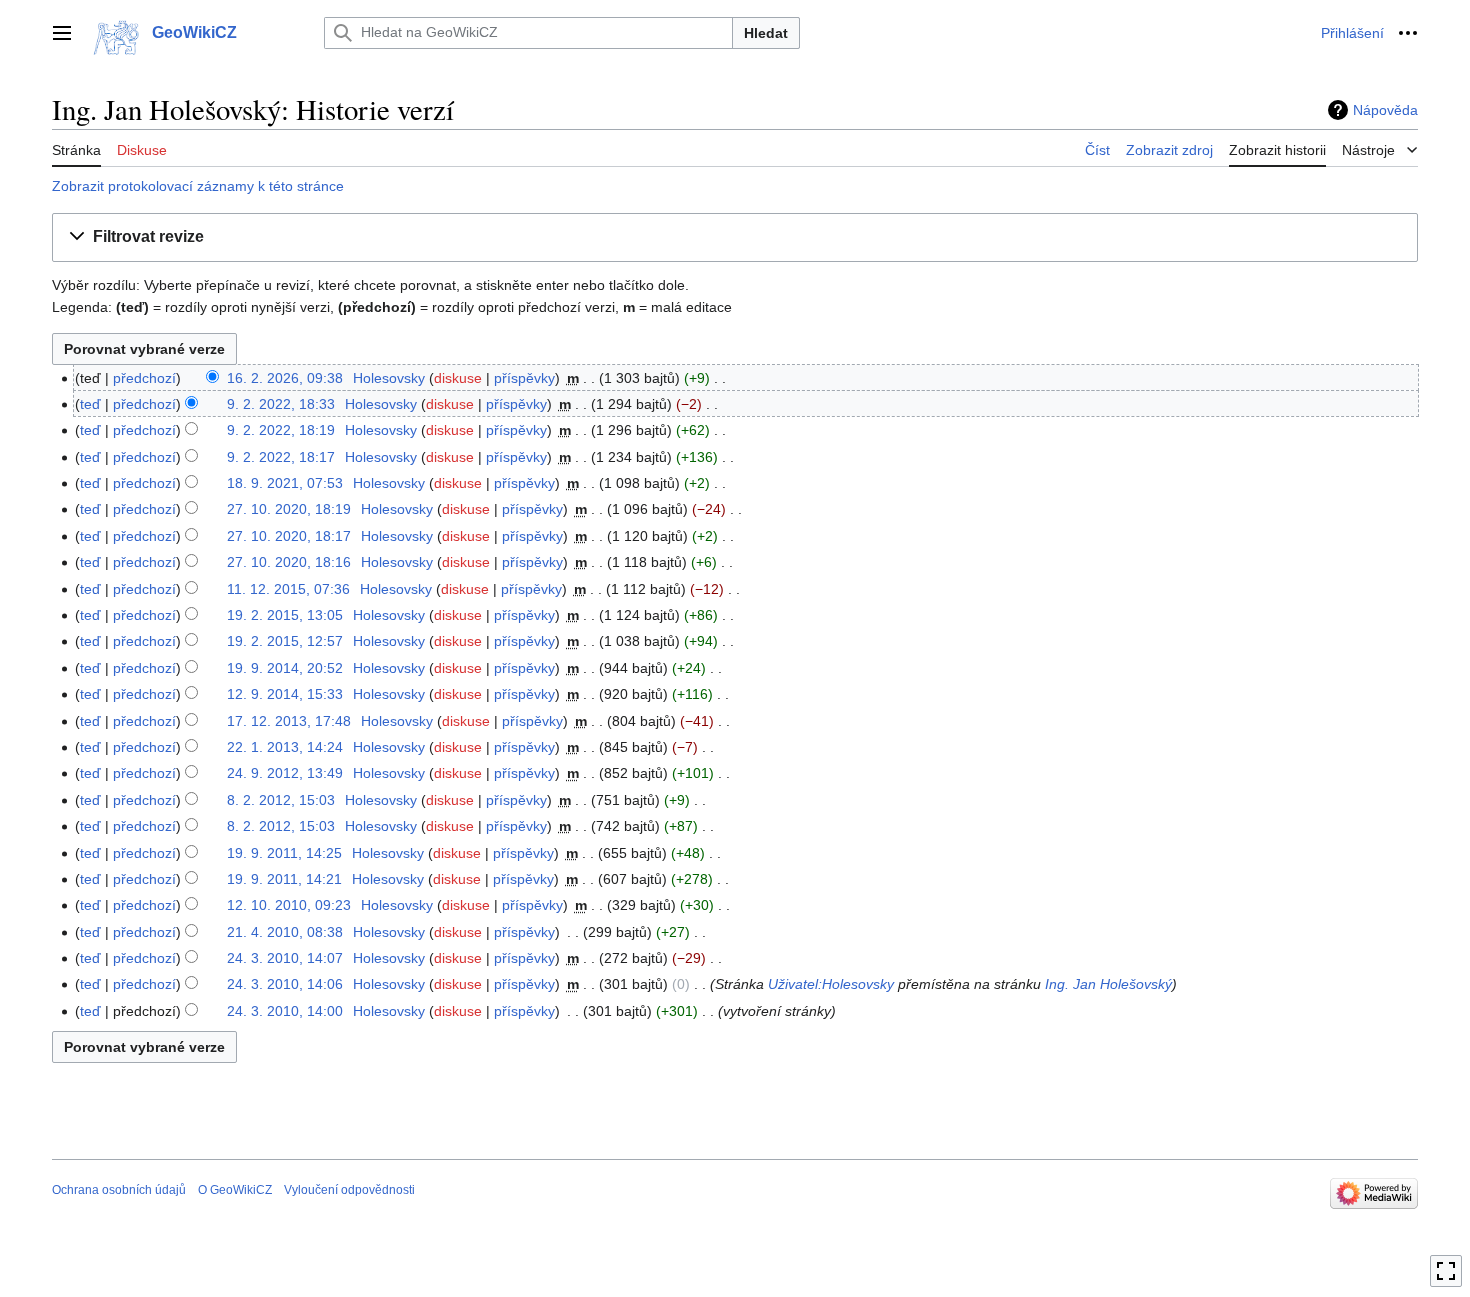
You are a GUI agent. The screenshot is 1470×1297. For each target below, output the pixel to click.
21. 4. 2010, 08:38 (285, 932)
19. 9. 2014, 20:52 (285, 668)
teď (90, 404)
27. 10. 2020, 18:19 (289, 509)
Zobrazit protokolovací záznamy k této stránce (198, 186)
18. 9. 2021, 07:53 (285, 483)
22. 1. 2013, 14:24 (285, 747)
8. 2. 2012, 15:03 (281, 800)
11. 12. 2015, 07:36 (288, 589)
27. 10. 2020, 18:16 (289, 562)
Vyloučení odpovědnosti (349, 1190)
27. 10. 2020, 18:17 (289, 536)
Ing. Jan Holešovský (1108, 984)
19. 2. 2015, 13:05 (285, 615)
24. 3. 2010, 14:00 (285, 1011)
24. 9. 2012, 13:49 (285, 773)
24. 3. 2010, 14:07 (285, 958)
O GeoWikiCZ (235, 1190)
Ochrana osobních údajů (119, 1190)
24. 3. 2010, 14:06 (285, 984)
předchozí (144, 378)
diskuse (458, 378)
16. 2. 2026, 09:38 (285, 378)
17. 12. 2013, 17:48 (289, 721)
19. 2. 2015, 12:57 (285, 641)
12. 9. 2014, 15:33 (285, 694)
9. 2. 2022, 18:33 (281, 404)
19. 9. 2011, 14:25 (284, 853)
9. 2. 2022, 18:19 (281, 430)
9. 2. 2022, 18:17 (281, 457)
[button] (62, 33)
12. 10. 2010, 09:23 (289, 905)
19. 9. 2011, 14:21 (284, 879)
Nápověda (1385, 110)
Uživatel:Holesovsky (831, 984)
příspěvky (524, 378)
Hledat (766, 33)
